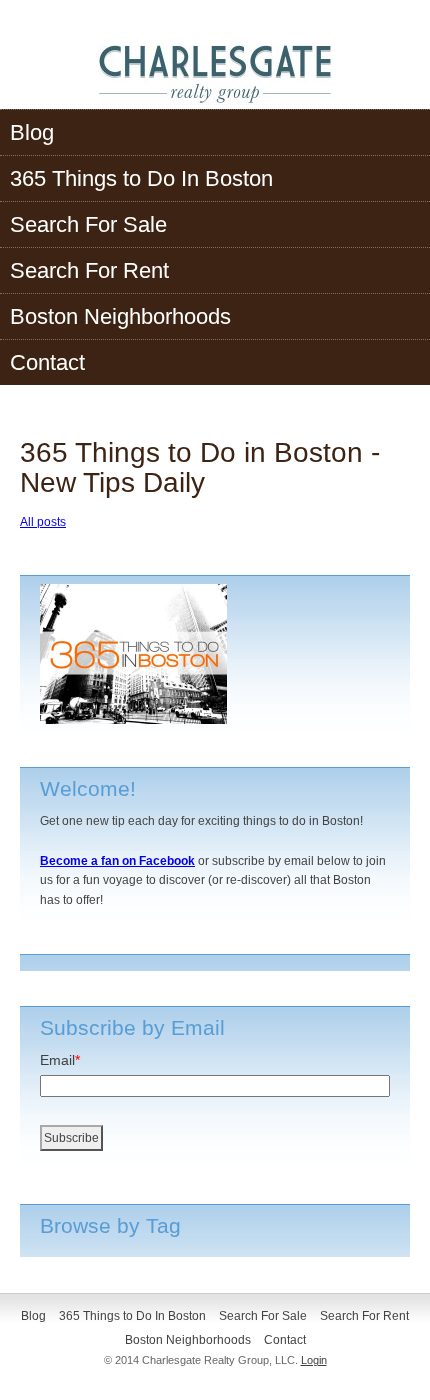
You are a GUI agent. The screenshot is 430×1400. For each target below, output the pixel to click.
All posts (43, 522)
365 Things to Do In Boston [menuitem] (141, 178)
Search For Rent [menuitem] (89, 270)
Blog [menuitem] (32, 132)
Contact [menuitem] (47, 362)
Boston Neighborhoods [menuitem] (120, 316)
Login (314, 1360)
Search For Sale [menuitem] (88, 224)
